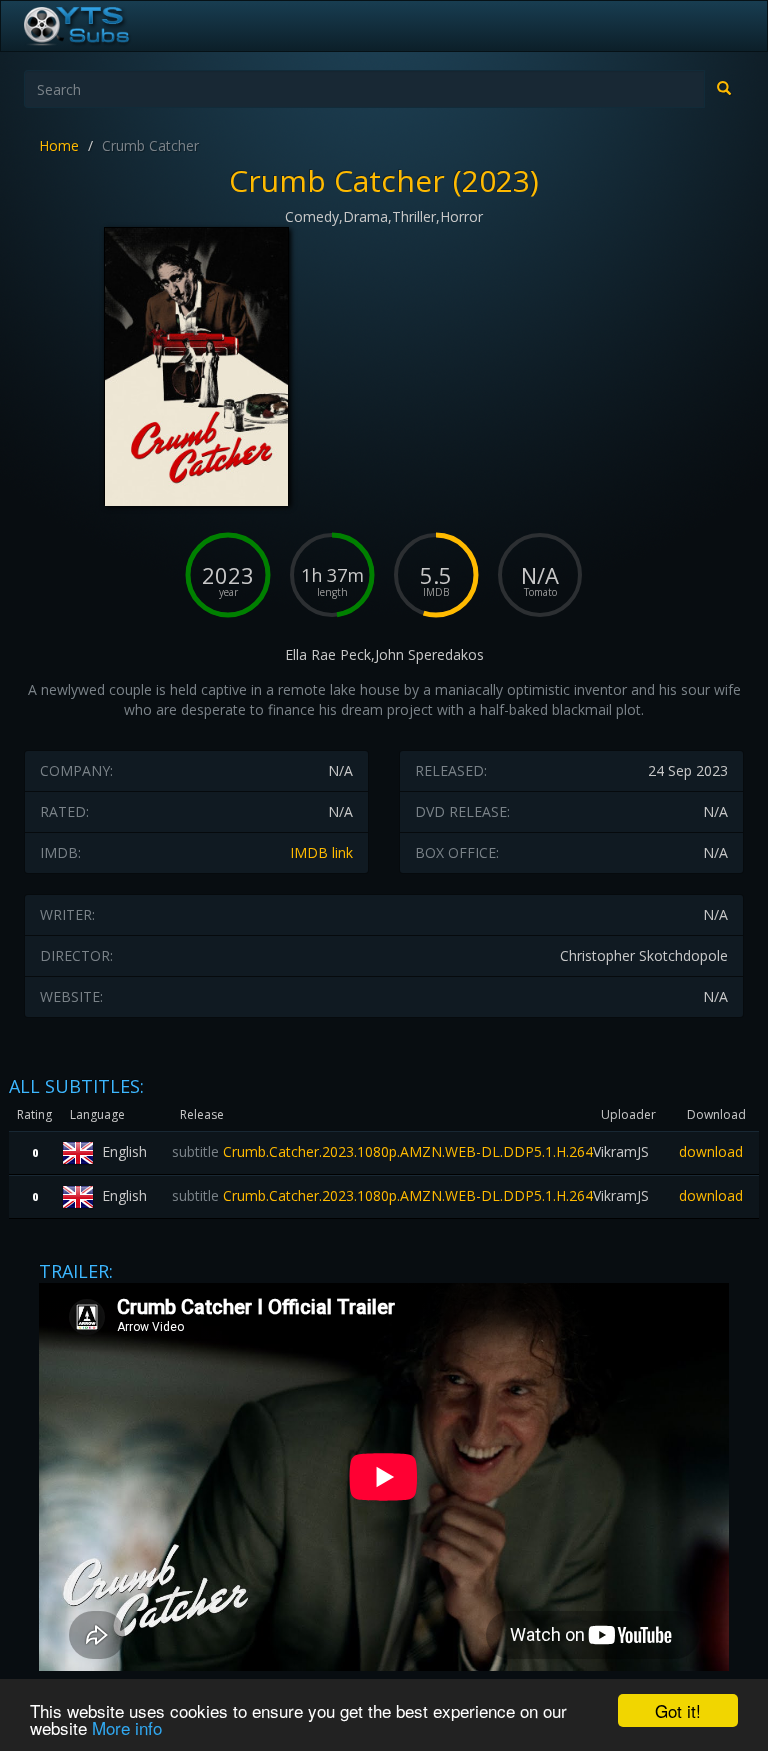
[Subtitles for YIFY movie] (99, 26)
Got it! (678, 1710)
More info (127, 1727)
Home (59, 145)
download (711, 1151)
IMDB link (321, 852)
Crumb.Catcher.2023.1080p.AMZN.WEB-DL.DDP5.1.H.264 (382, 1151)
